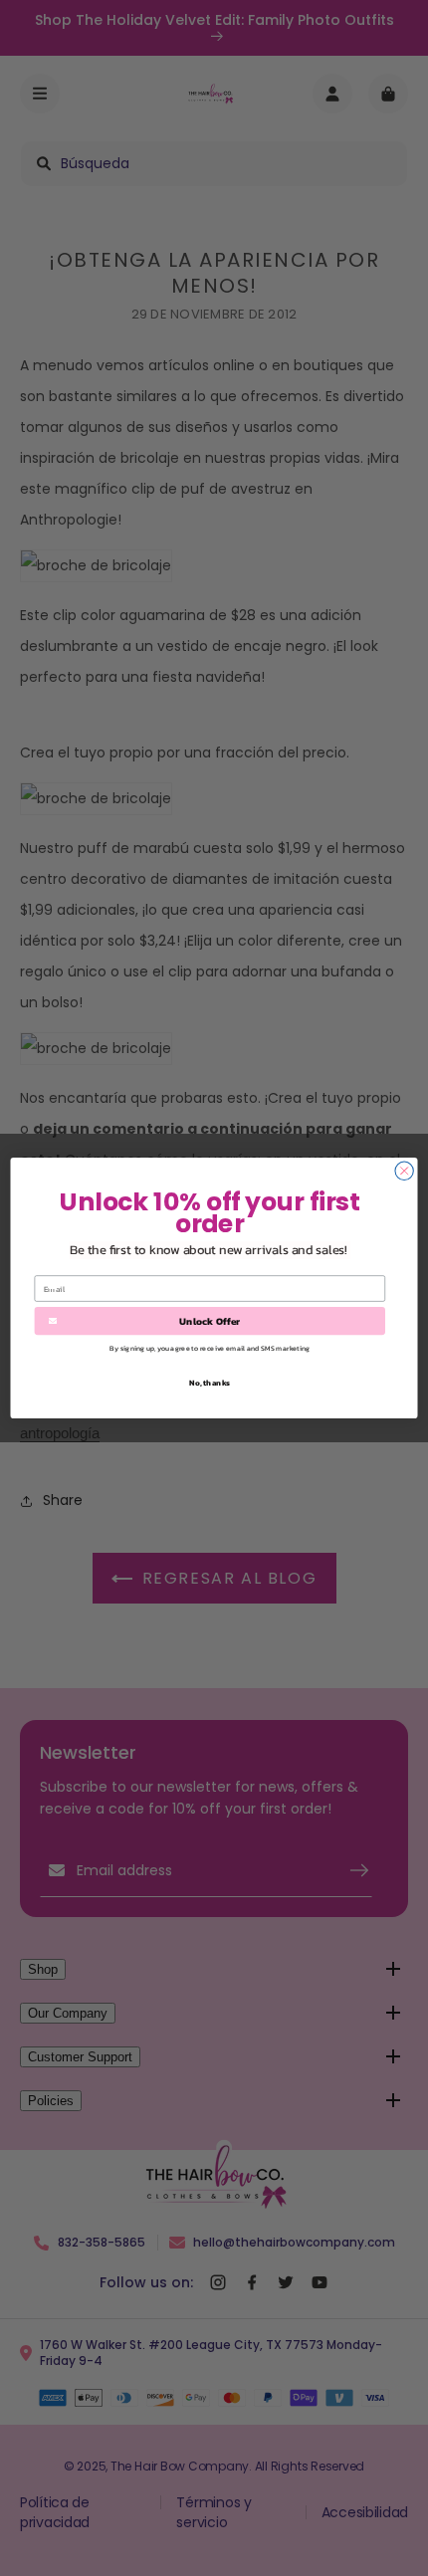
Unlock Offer (210, 1321)
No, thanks (210, 1382)
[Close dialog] (404, 1171)
